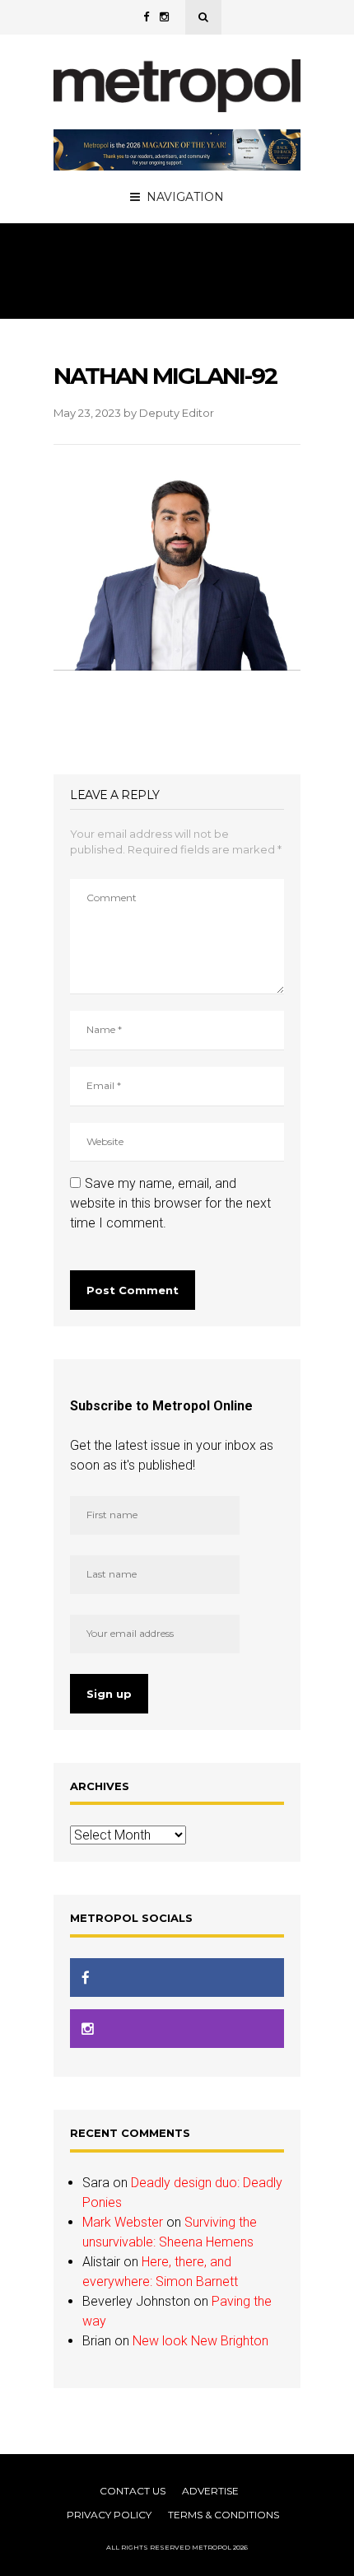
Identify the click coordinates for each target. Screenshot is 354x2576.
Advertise (210, 2491)
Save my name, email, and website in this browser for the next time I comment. (170, 1203)
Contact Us (133, 2491)
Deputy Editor (177, 413)
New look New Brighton (200, 2341)
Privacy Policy (109, 2515)
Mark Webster (123, 2222)
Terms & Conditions (224, 2515)
